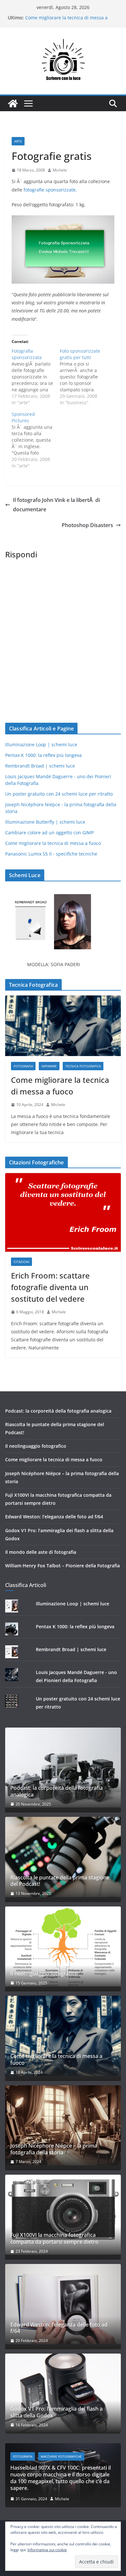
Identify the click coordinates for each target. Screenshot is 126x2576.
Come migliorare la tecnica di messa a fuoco (53, 843)
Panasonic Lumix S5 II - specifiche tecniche (51, 854)
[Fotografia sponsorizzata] (36, 377)
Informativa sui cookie (47, 2550)
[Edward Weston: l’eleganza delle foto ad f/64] (63, 2304)
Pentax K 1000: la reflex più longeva (43, 755)
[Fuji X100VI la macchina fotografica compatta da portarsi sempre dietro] (63, 2215)
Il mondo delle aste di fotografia (41, 1552)
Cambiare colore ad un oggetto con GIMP (49, 833)
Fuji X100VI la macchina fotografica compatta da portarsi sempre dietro (54, 2238)
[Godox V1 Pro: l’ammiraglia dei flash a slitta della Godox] (63, 2394)
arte (18, 141)
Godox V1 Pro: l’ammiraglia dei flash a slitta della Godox (57, 2412)
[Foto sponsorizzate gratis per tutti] (84, 377)
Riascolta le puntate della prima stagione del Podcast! (60, 1881)
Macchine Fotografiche (58, 2456)
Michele (60, 170)
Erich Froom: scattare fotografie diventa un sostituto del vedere (50, 1287)
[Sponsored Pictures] (36, 440)
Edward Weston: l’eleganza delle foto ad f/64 (54, 1517)
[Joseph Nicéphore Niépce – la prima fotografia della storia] (63, 2125)
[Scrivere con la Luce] (13, 103)
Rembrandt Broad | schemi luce (40, 766)
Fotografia (23, 1066)
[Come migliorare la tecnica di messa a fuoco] (63, 1026)
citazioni (21, 1262)
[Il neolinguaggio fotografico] (63, 1946)
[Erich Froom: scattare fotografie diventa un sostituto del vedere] (63, 1212)
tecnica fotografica (83, 1066)
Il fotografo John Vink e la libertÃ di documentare (56, 505)
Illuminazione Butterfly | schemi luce (45, 822)
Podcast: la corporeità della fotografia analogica (58, 1411)
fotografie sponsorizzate (50, 190)
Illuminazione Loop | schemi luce (41, 744)
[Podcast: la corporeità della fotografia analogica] (63, 1768)
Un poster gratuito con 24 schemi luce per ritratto (59, 794)
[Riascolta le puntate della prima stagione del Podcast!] (63, 1857)
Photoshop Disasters (87, 525)
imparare (49, 1066)
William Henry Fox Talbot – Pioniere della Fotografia (63, 1566)
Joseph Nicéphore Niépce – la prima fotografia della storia (54, 2149)
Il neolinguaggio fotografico (36, 1446)
